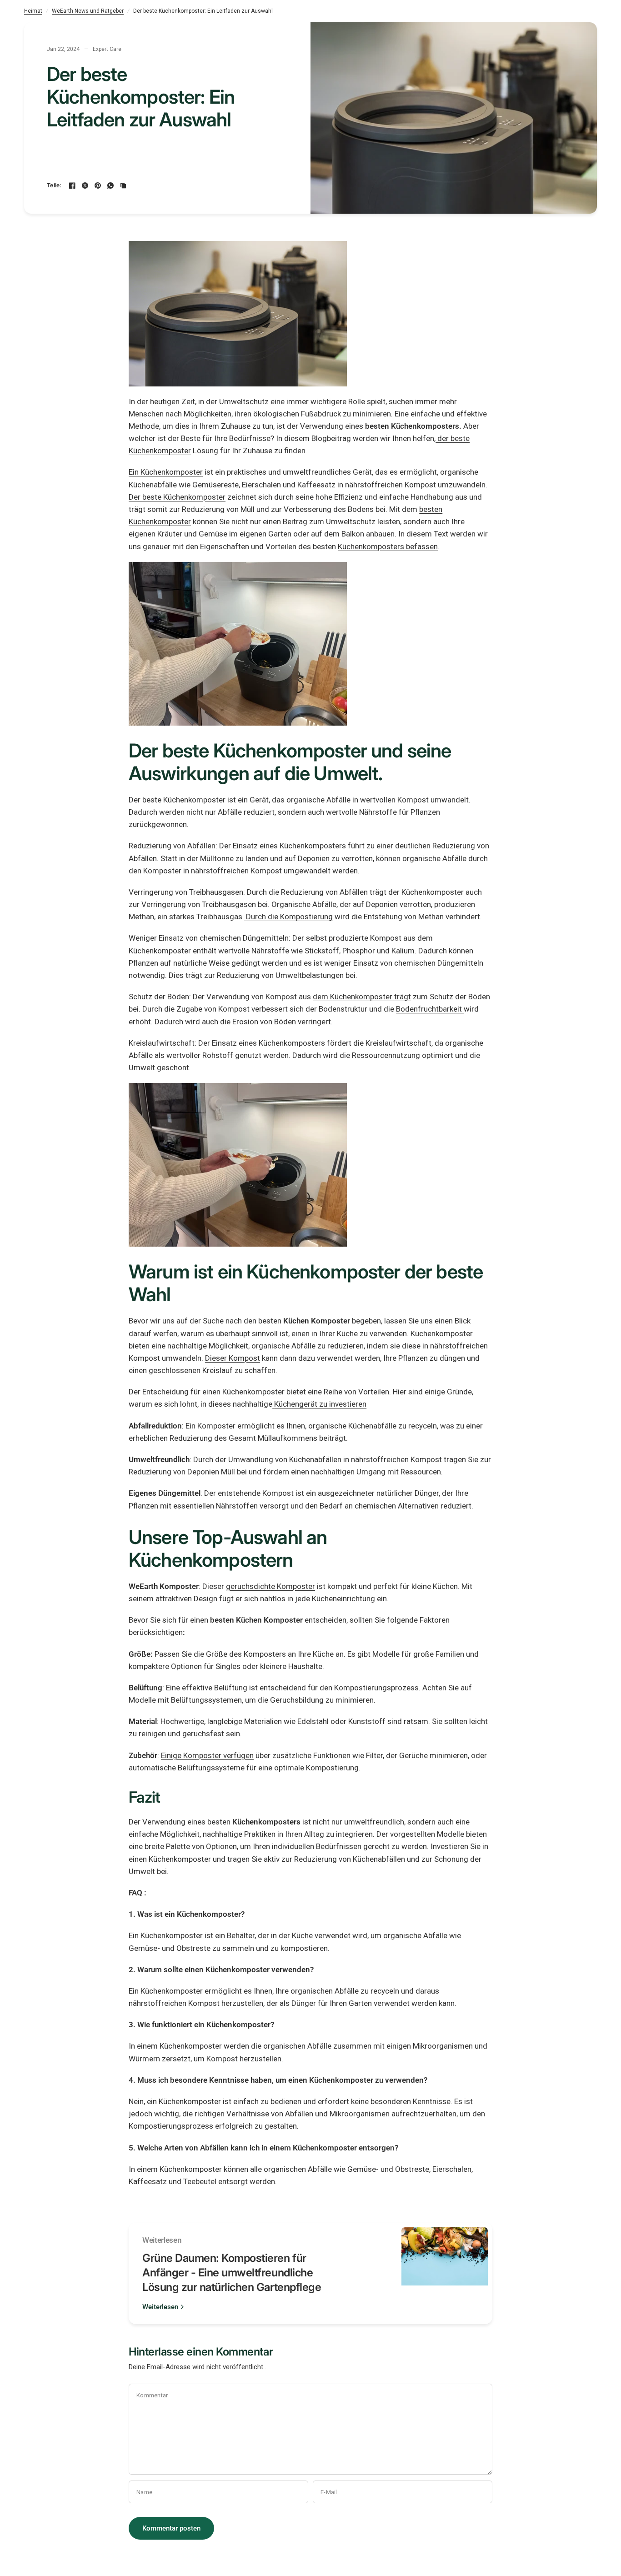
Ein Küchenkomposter (166, 472)
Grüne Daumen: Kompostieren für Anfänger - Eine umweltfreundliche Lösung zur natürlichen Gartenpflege (232, 2273)
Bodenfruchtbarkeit (430, 1009)
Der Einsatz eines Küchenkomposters (283, 846)
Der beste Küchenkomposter (177, 497)
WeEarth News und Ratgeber (88, 11)
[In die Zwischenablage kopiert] (123, 185)
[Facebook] (72, 185)
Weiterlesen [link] (160, 2307)
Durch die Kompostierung (289, 917)
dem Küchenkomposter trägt (362, 997)
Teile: (54, 185)
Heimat (33, 11)
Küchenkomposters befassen (388, 546)
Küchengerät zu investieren (320, 1404)
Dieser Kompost (233, 1358)
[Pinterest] (98, 185)
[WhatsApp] (110, 185)
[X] (85, 185)
